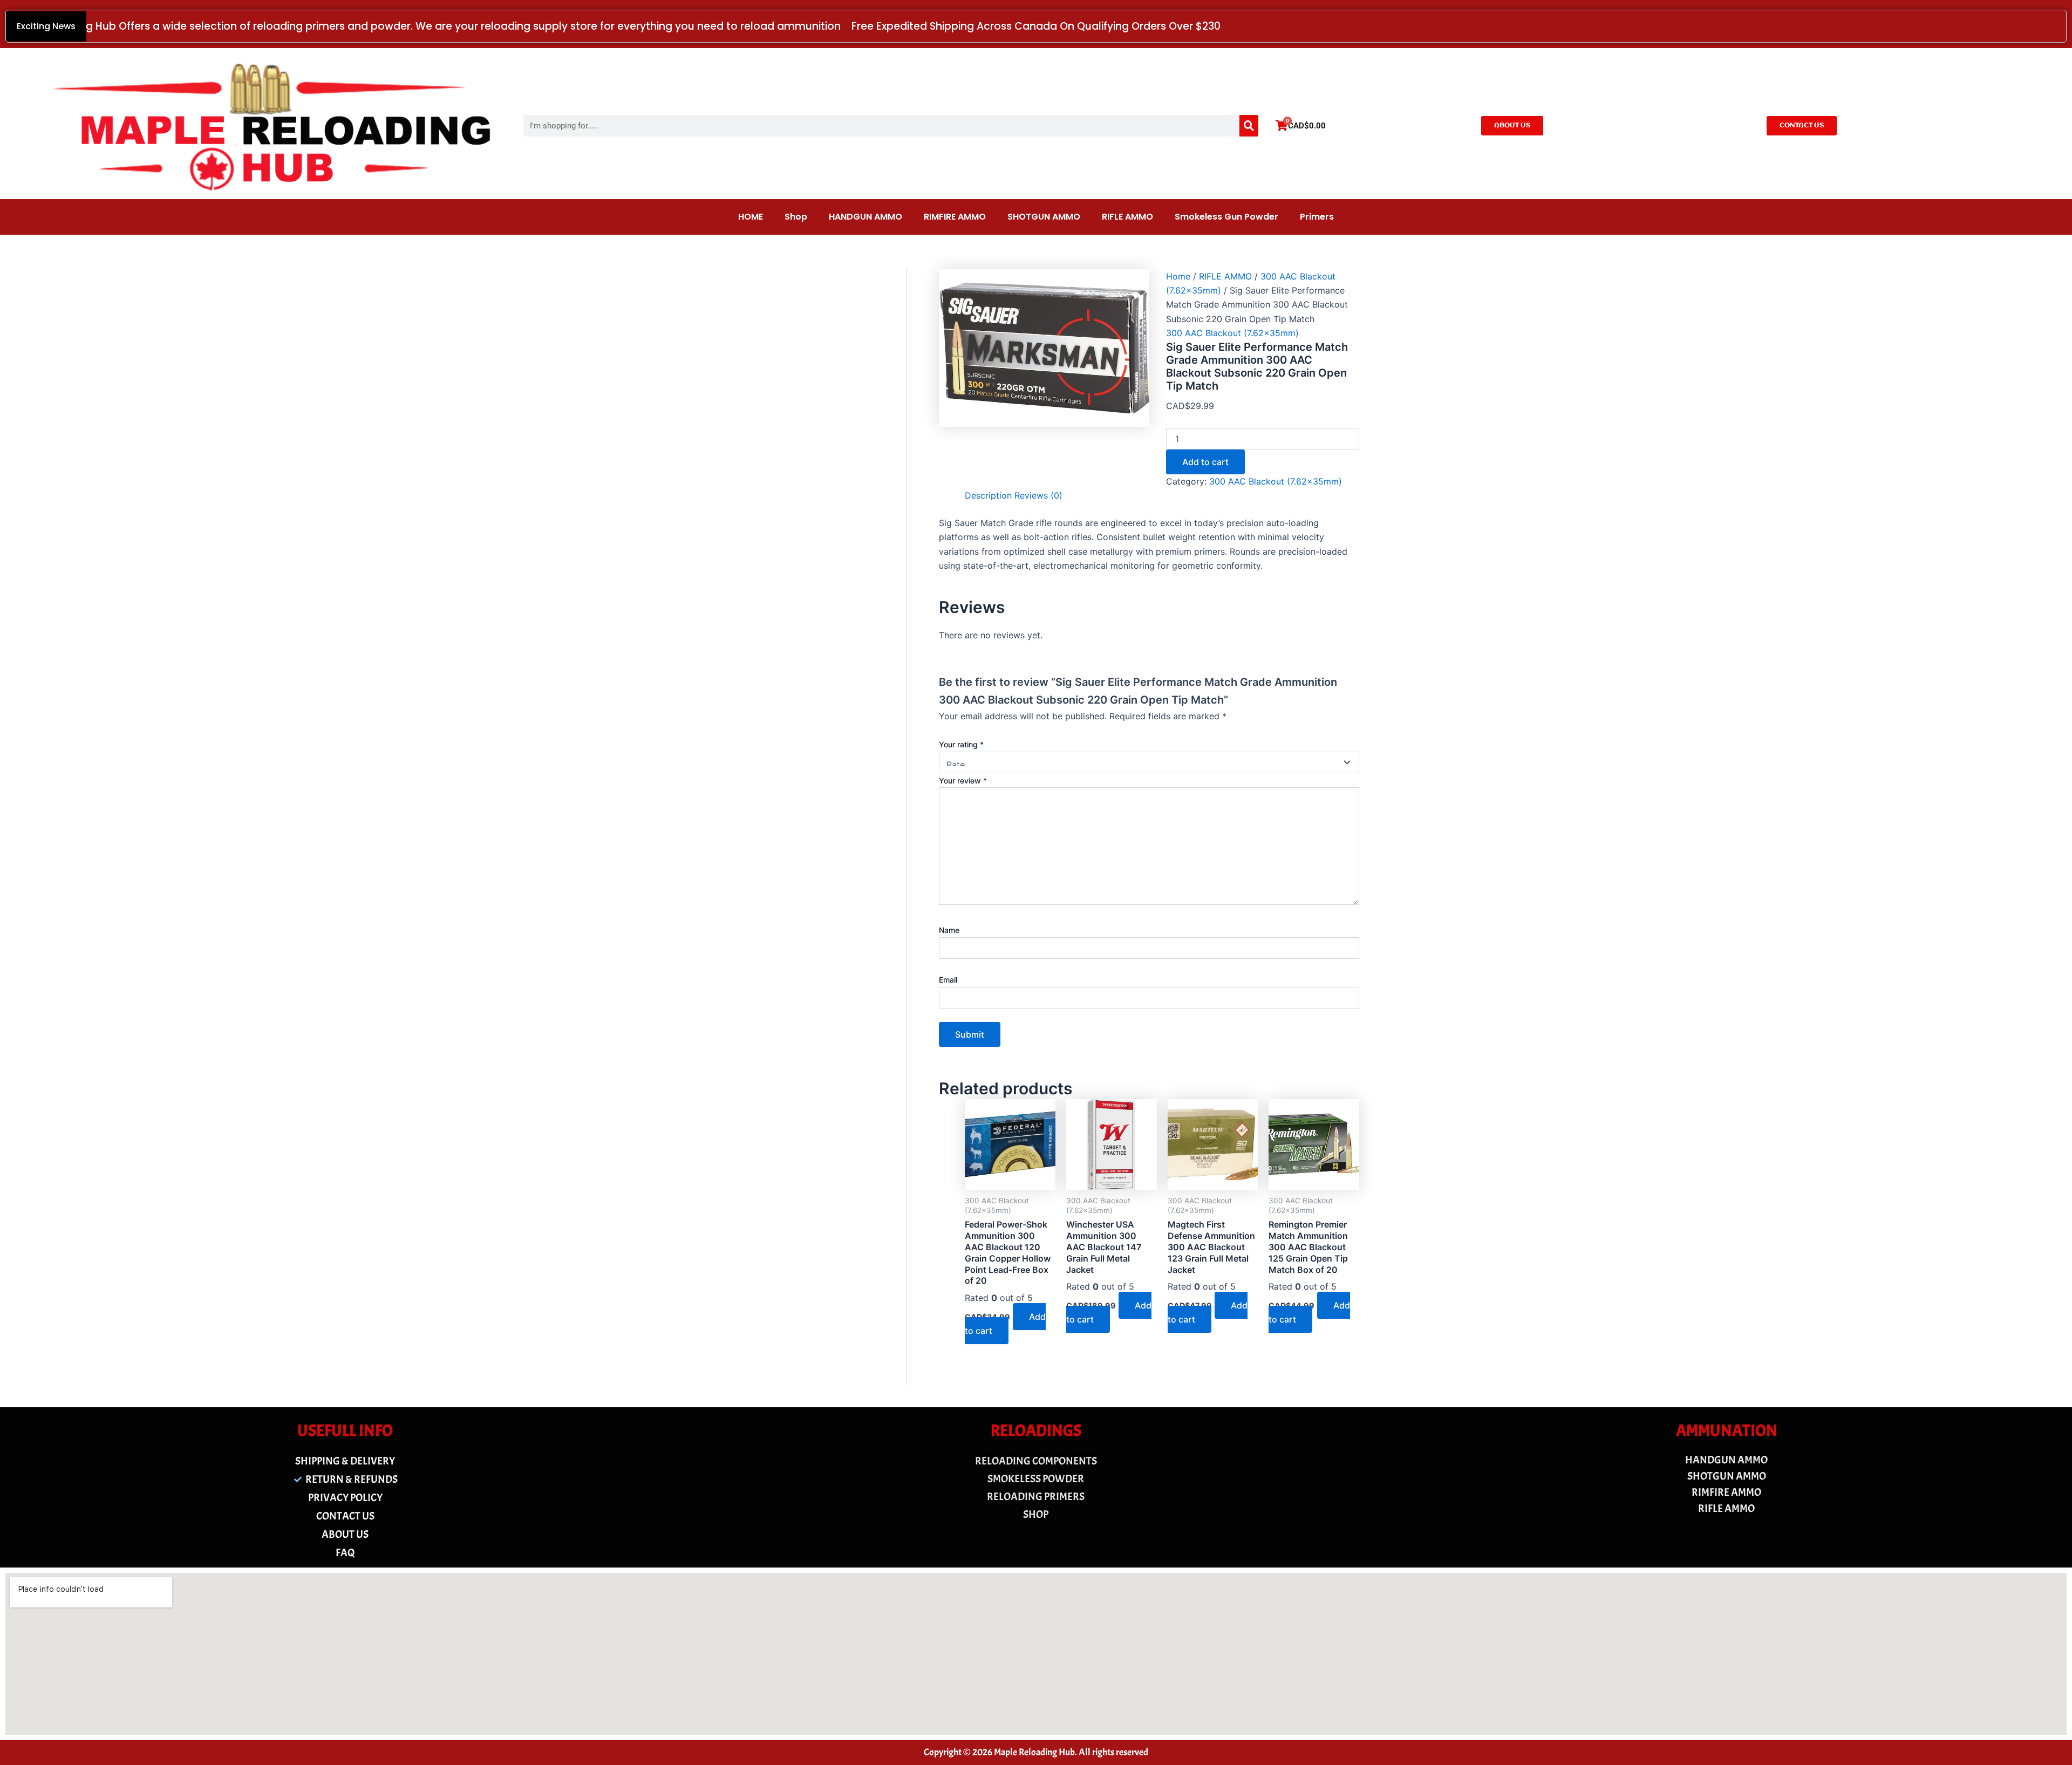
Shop (796, 217)
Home (1178, 276)
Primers (1317, 217)
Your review (963, 781)
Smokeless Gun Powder (1226, 217)
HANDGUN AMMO (865, 217)
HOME (751, 217)
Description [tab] (988, 495)
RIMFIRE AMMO (955, 217)
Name (949, 930)
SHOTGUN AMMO (1044, 217)
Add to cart (1205, 462)
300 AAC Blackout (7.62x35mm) (1232, 333)
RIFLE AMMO (1127, 217)
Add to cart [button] (1005, 1324)
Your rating (961, 744)
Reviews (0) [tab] (1038, 495)
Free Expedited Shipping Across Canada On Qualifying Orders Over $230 (1036, 26)
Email (948, 980)
